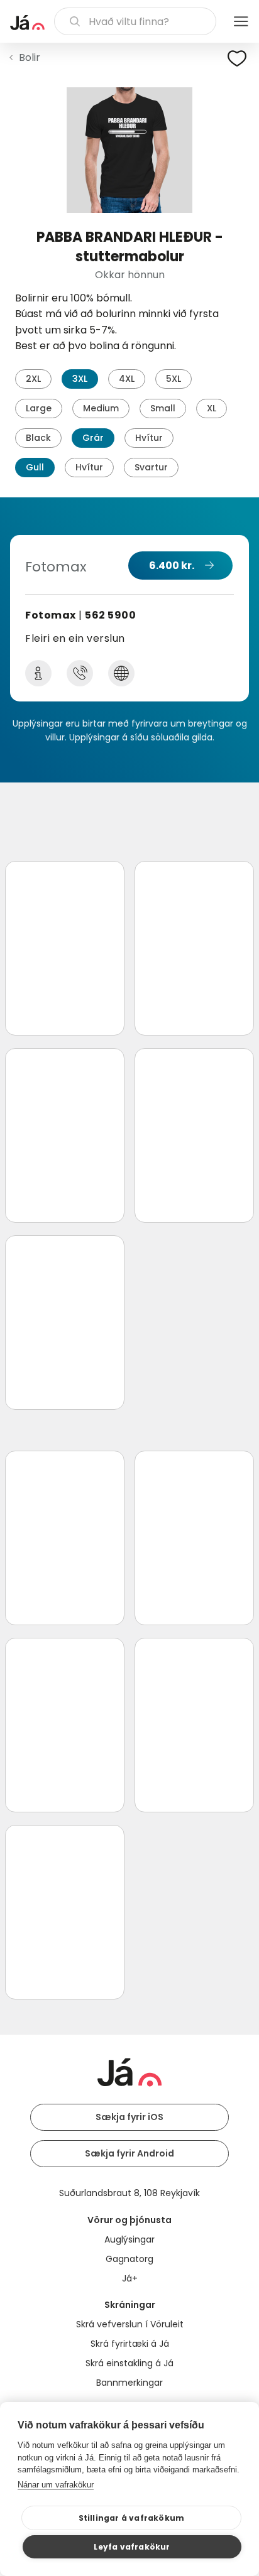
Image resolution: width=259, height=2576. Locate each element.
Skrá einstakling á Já (129, 2363)
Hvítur (149, 438)
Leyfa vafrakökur (132, 2547)
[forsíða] (27, 23)
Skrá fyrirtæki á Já (130, 2344)
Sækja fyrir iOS (129, 2117)
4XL (127, 379)
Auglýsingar (129, 2239)
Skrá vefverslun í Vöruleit (130, 2324)
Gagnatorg (129, 2259)
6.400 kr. (172, 566)
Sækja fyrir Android (129, 2153)
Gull (35, 467)
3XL (80, 379)
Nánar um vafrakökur (56, 2485)
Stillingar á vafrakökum (132, 2518)
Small (163, 408)
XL (212, 408)
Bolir (30, 57)
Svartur (151, 467)
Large (39, 408)
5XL (174, 379)
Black (38, 438)
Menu (241, 21)
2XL (33, 379)
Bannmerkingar (129, 2383)
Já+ (130, 2278)
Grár (93, 438)
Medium (101, 408)
